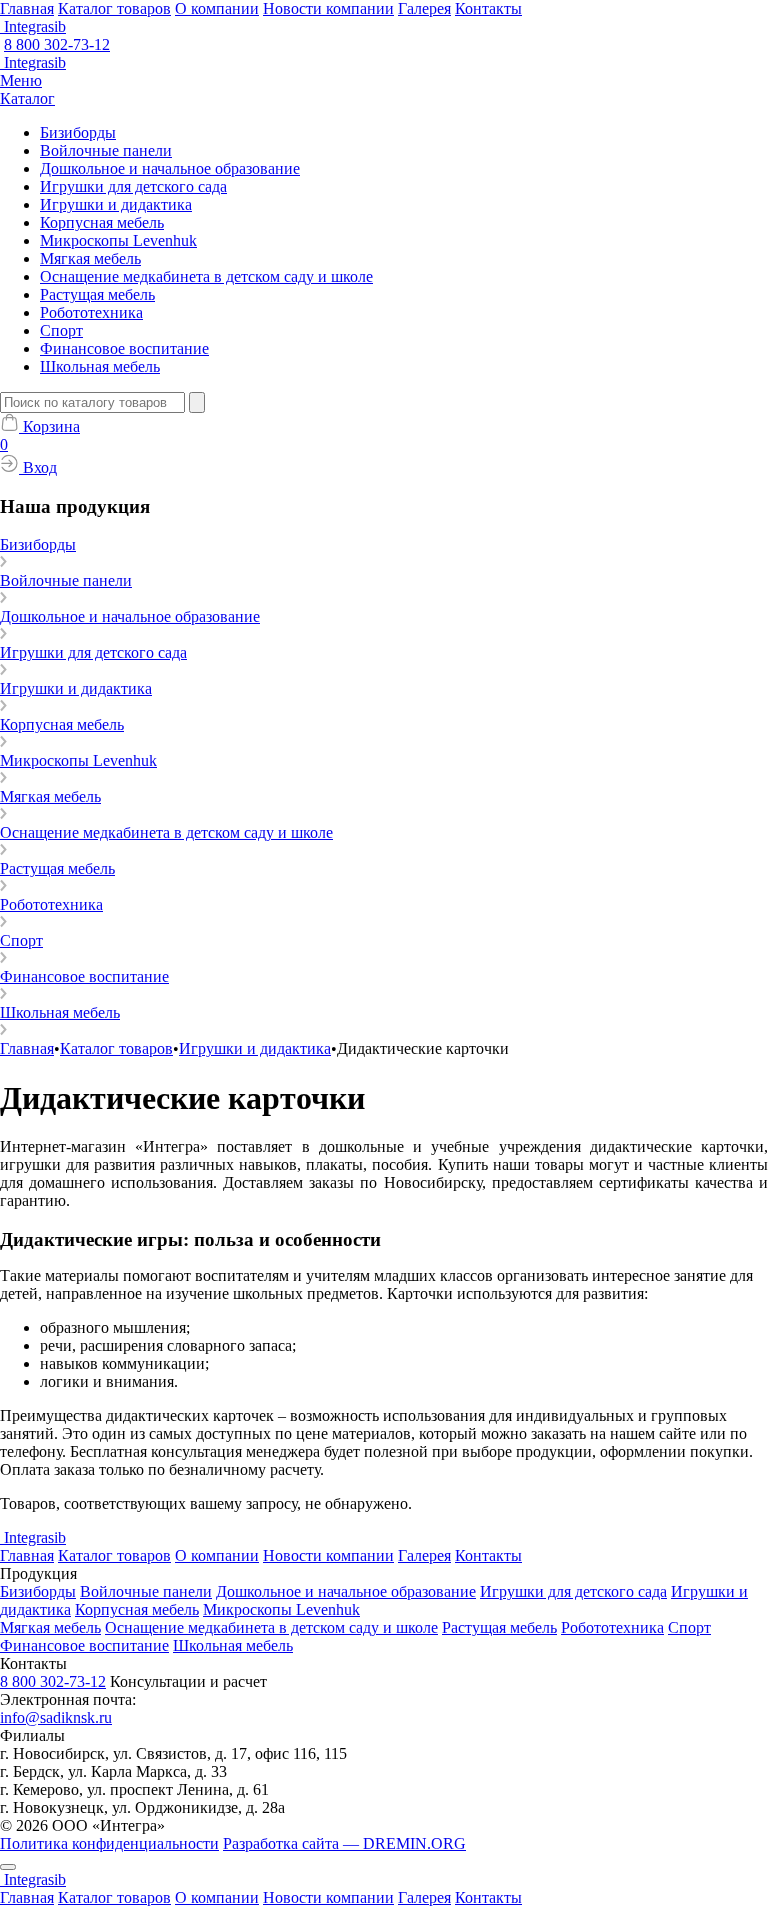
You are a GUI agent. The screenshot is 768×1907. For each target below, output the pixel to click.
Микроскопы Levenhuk (118, 240)
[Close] (8, 1867)
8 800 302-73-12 (57, 44)
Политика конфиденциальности (109, 1843)
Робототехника (91, 312)
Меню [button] (21, 80)
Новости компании (328, 8)
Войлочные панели (106, 150)
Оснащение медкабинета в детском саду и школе (206, 276)
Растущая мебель (97, 294)
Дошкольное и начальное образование (170, 168)
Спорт (61, 330)
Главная (27, 8)
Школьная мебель (100, 366)
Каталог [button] (27, 98)
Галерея (424, 8)
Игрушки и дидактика (116, 204)
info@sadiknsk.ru (56, 1717)
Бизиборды (78, 132)
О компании (217, 8)
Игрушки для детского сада (133, 186)
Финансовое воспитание (124, 348)
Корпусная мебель (102, 222)
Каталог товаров (114, 8)
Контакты (488, 8)
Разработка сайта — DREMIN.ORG (344, 1843)
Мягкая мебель (90, 258)
